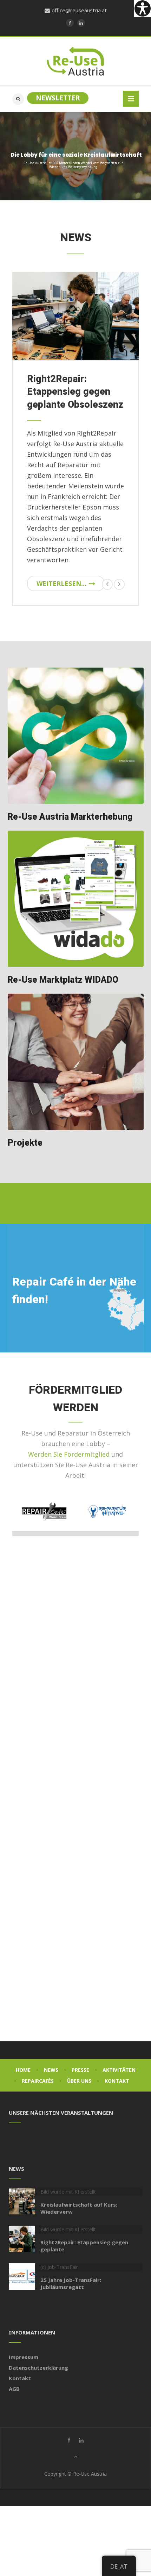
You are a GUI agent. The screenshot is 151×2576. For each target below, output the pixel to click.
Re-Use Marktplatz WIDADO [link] (63, 980)
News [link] (51, 2070)
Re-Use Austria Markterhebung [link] (70, 817)
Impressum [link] (24, 2357)
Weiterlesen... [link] (61, 583)
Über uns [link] (79, 2081)
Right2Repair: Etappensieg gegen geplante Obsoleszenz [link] (75, 392)
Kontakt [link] (117, 2081)
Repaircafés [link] (38, 2081)
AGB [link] (14, 2389)
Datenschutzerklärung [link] (38, 2368)
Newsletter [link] (58, 98)
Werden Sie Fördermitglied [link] (69, 1454)
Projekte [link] (25, 1143)
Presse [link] (80, 2070)
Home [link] (23, 2070)
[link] (143, 8)
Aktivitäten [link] (119, 2070)
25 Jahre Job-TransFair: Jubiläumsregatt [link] (71, 2283)
